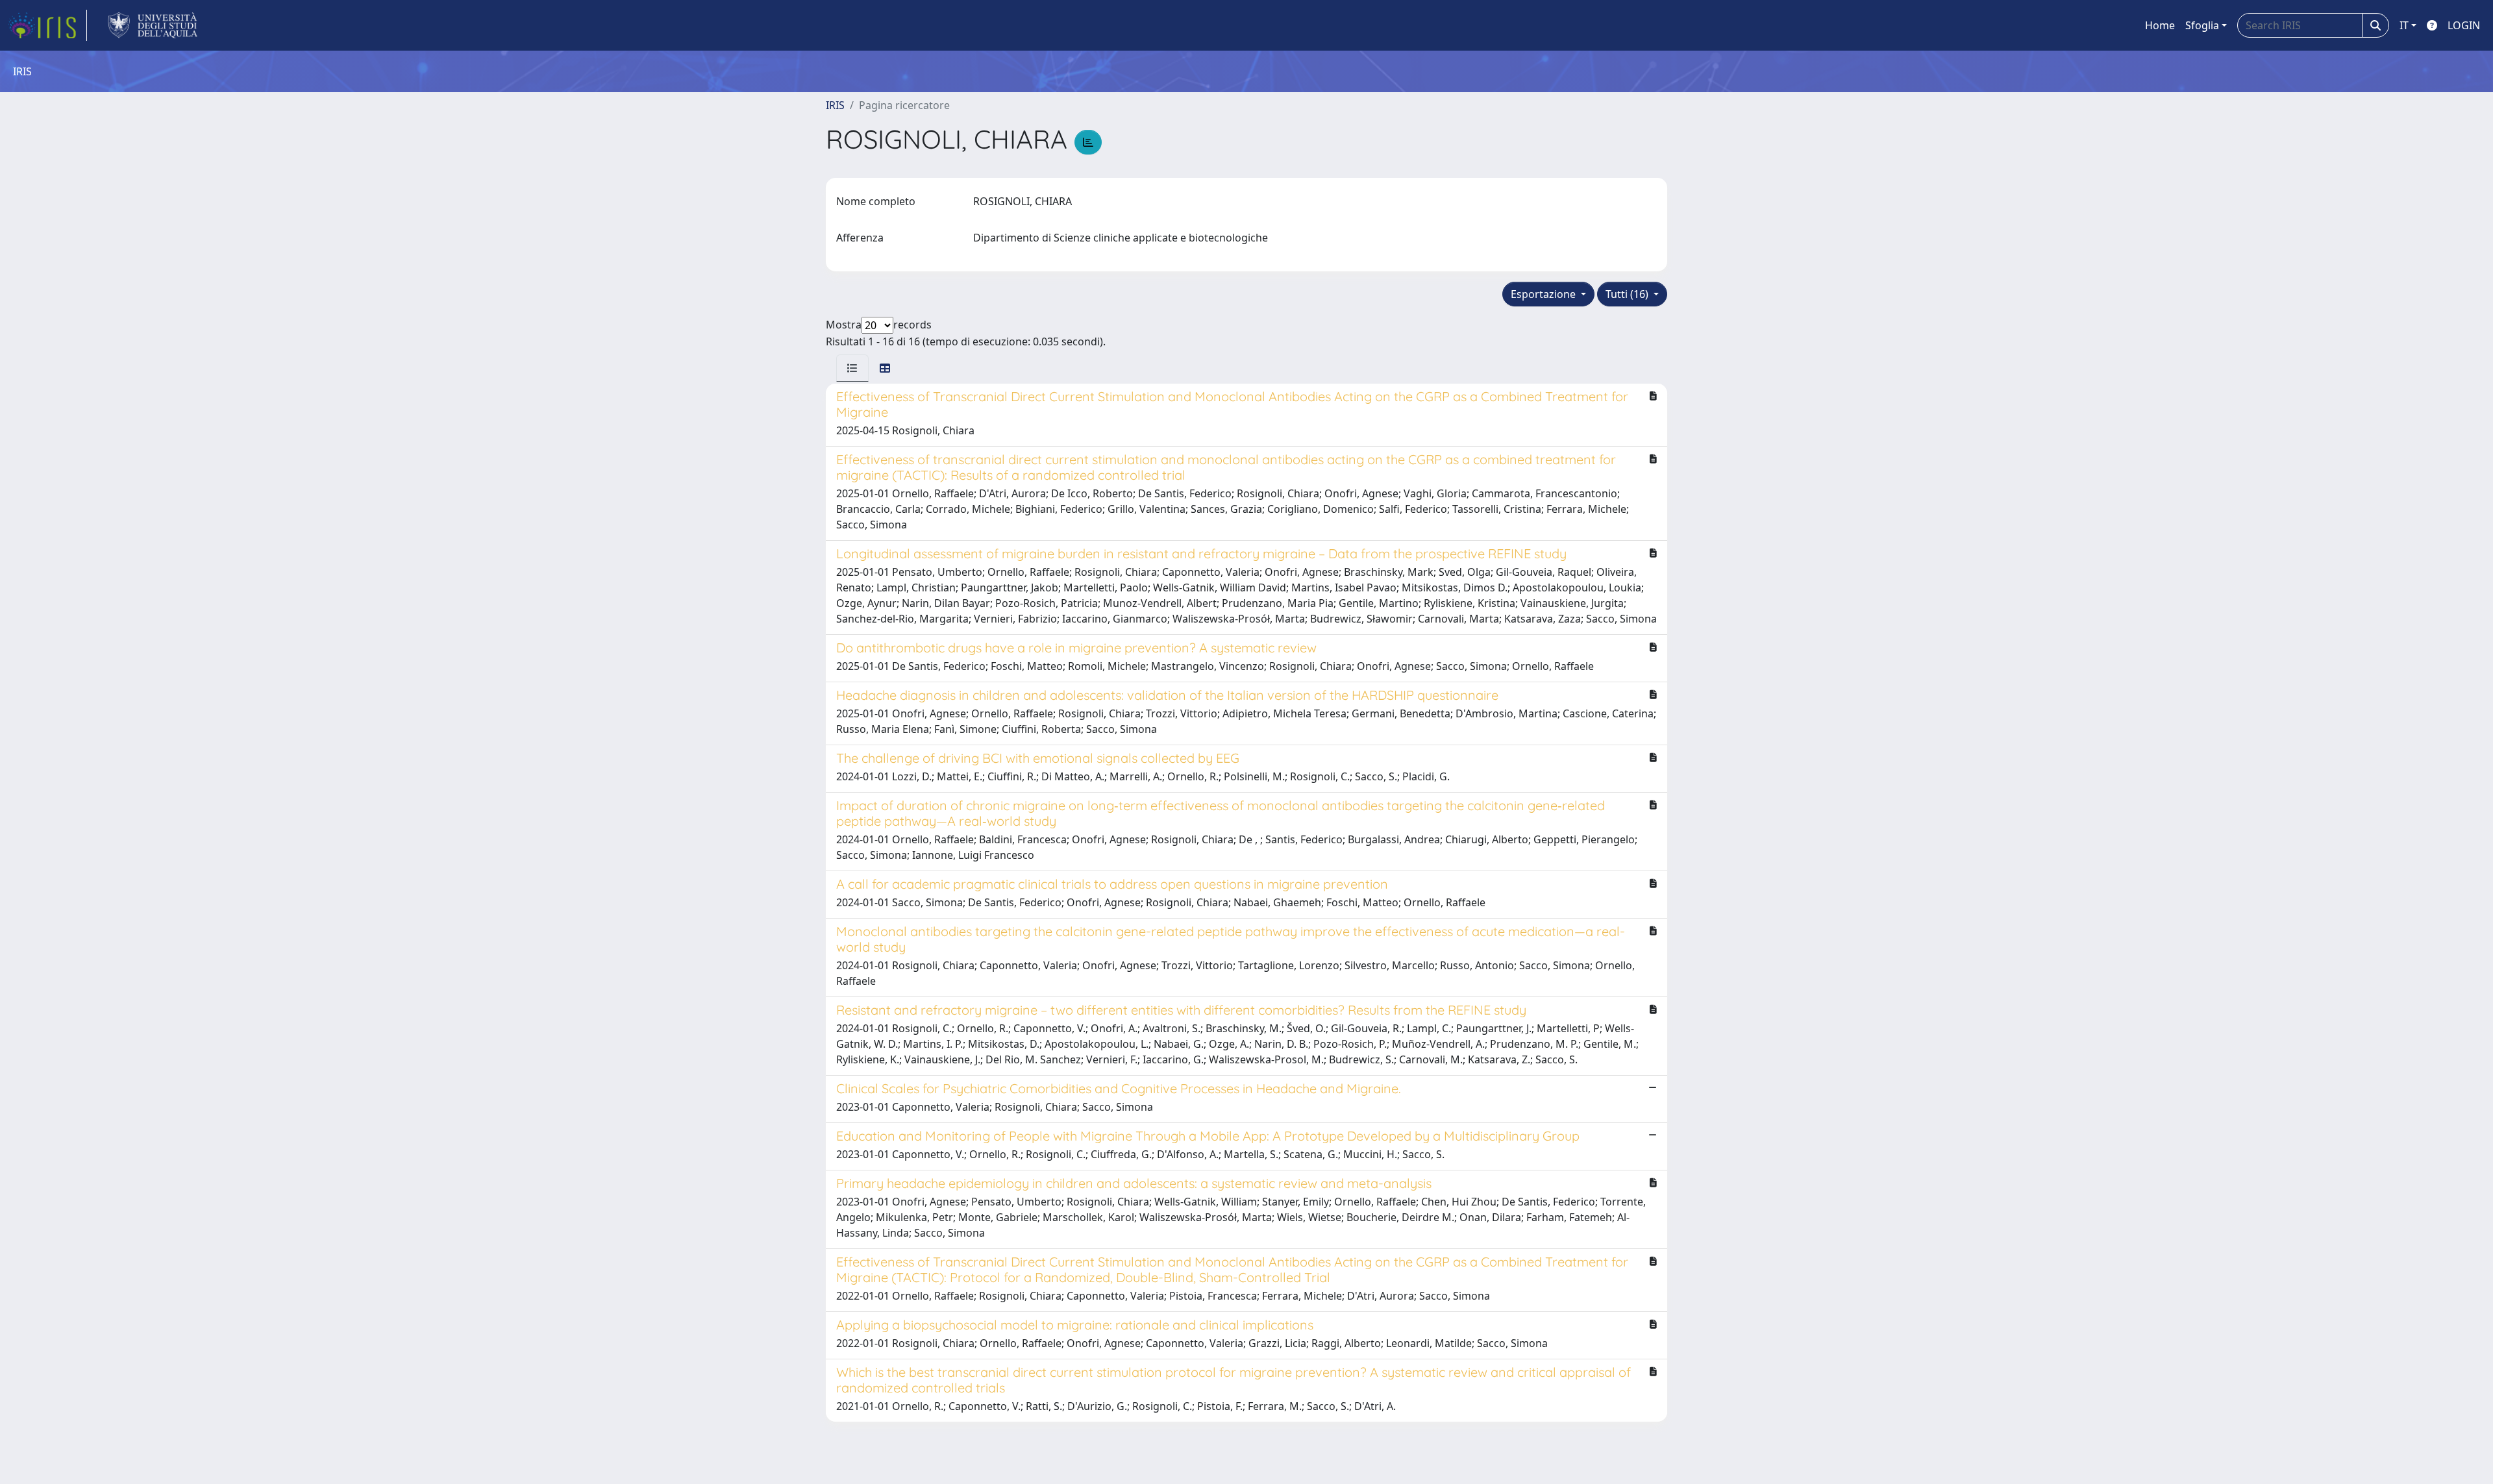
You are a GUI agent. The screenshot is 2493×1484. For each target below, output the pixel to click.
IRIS (835, 105)
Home (2160, 25)
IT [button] (2404, 25)
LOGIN (2464, 25)
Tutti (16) (1628, 294)
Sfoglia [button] (2202, 25)
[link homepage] (47, 25)
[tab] (852, 368)
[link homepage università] (153, 25)
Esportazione (1544, 294)
